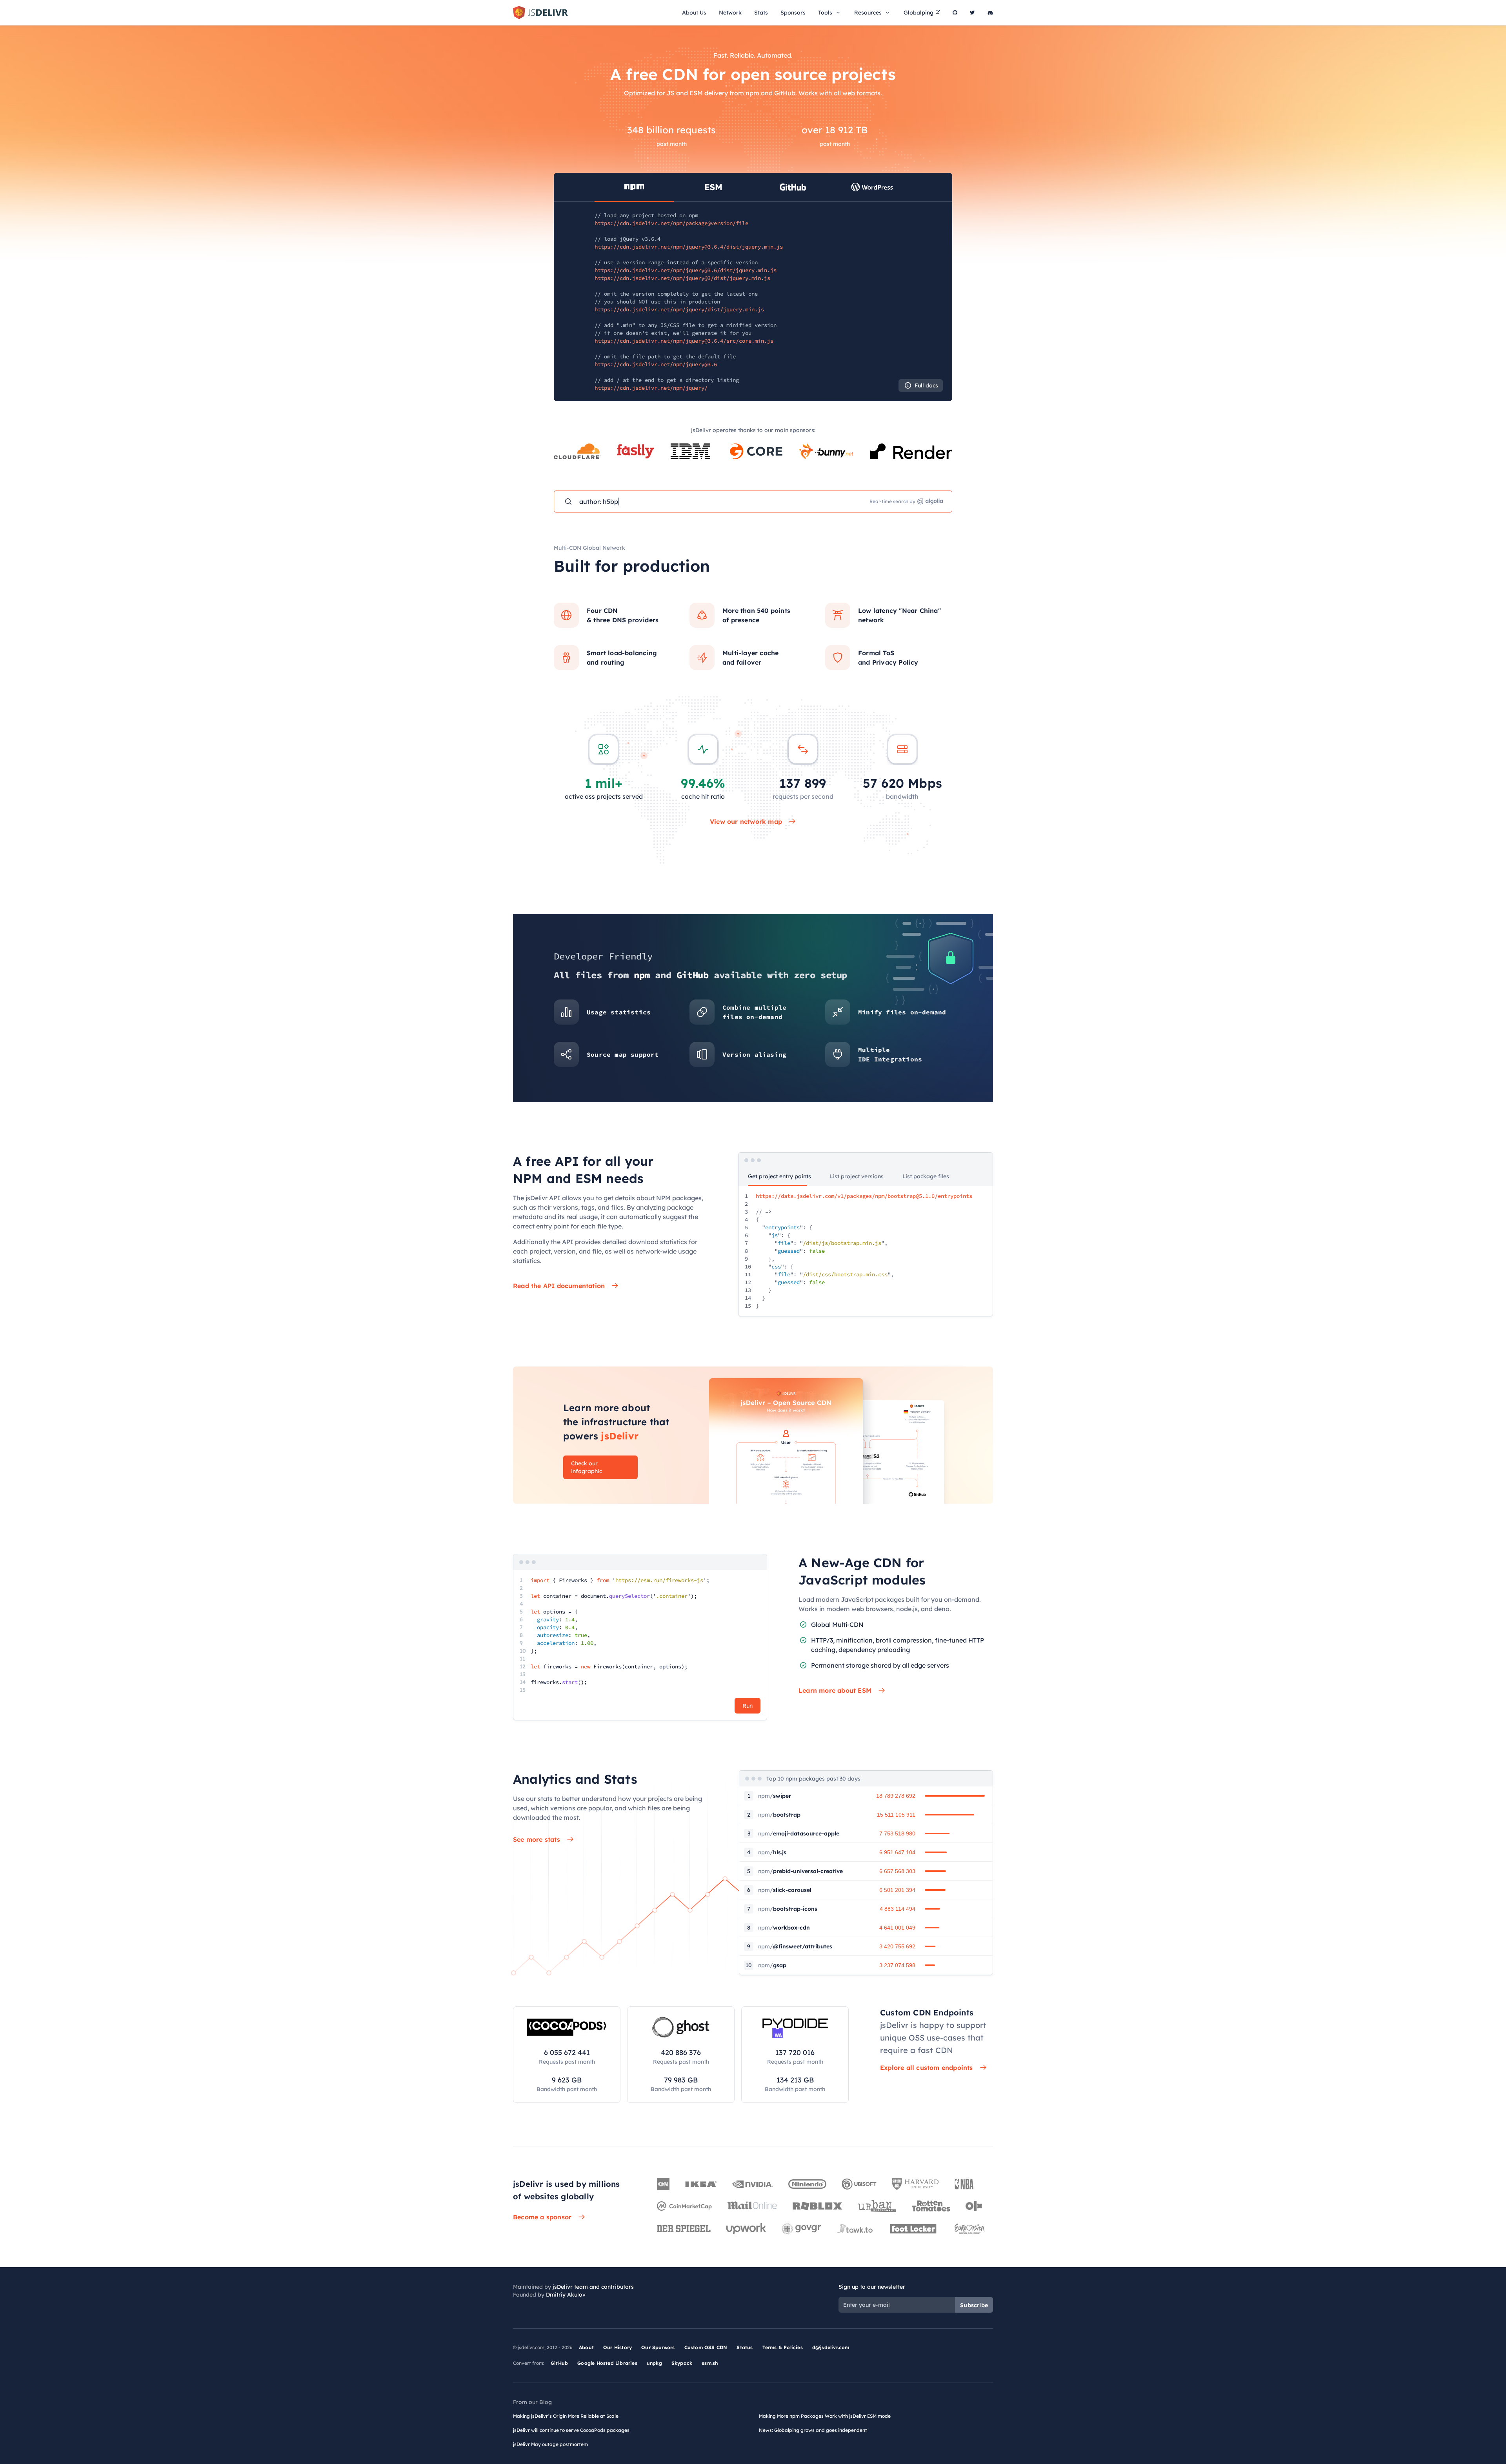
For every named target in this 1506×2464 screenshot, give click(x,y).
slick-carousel (785, 1890)
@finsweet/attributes (795, 1946)
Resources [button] (868, 13)
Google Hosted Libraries (607, 2363)
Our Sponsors (658, 2347)
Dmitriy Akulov (566, 2295)
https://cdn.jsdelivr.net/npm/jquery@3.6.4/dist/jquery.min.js (689, 247)
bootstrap (779, 1815)
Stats (761, 13)
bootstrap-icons (788, 1909)
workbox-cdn (784, 1928)
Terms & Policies (783, 2347)
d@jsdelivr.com (831, 2347)
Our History (617, 2347)
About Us (694, 13)
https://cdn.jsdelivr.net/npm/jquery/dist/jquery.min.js (679, 309)
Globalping (919, 13)
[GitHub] (955, 13)
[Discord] (990, 13)
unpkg (654, 2363)
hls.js (772, 1852)
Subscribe (974, 2305)
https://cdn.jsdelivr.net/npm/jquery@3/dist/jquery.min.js (682, 278)
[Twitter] (972, 13)
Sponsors (793, 13)
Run (748, 1706)
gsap (772, 1965)
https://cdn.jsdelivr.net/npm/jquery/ (651, 388)
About (586, 2347)
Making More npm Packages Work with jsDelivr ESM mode (825, 2416)
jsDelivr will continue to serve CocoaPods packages (571, 2430)
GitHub (559, 2363)
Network (730, 13)
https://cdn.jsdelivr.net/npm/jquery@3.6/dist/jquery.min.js (686, 270)
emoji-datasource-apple (799, 1833)
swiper (775, 1796)
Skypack (682, 2363)
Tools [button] (825, 13)
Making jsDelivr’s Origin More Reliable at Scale (566, 2416)
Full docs (926, 385)
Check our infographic (587, 1467)
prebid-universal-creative (800, 1871)
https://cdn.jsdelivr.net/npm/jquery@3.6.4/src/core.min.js (684, 341)
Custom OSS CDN (706, 2347)
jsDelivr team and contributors (593, 2287)
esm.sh (710, 2363)
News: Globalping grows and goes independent (813, 2430)
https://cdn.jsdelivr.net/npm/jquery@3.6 (656, 364)
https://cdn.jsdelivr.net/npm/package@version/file (671, 223)
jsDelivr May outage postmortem (550, 2444)
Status (745, 2347)
